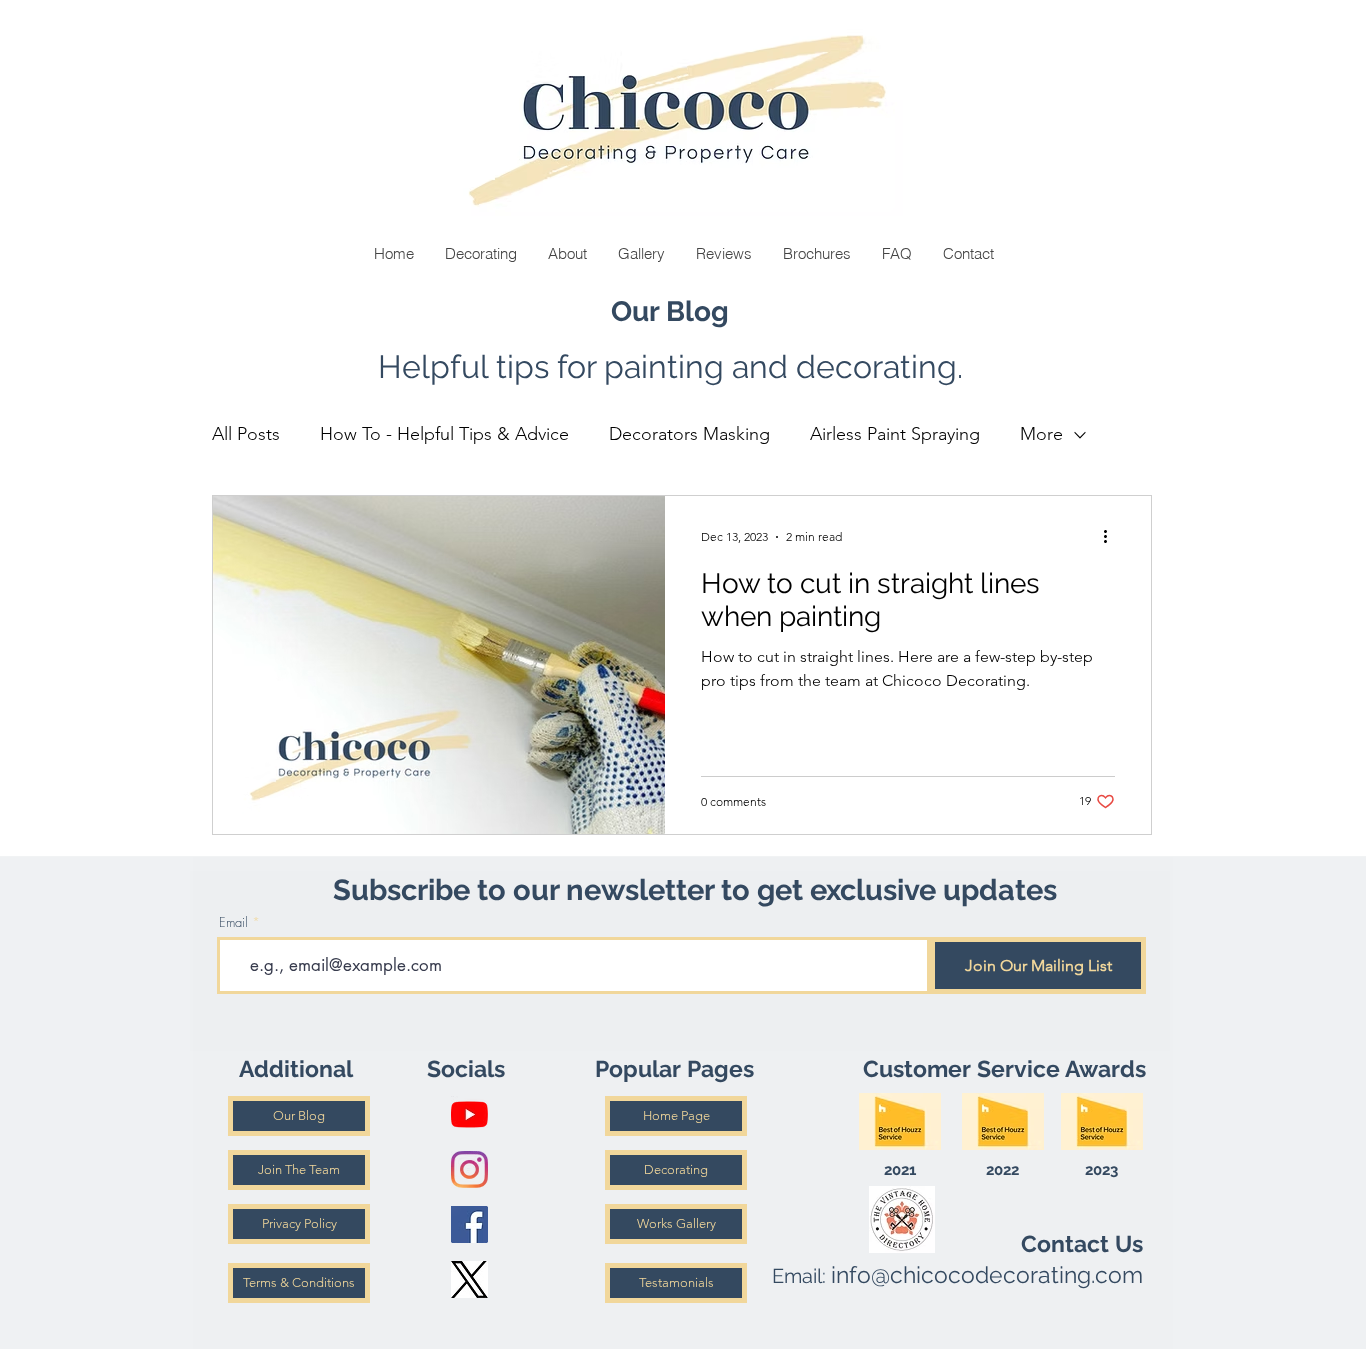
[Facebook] (469, 1224)
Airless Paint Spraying (895, 434)
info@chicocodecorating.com (987, 1274)
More (1041, 434)
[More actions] (1112, 537)
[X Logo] (469, 1279)
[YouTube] (469, 1114)
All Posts (246, 434)
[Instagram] (469, 1169)
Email (233, 922)
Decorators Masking (689, 434)
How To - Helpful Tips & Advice (444, 434)
